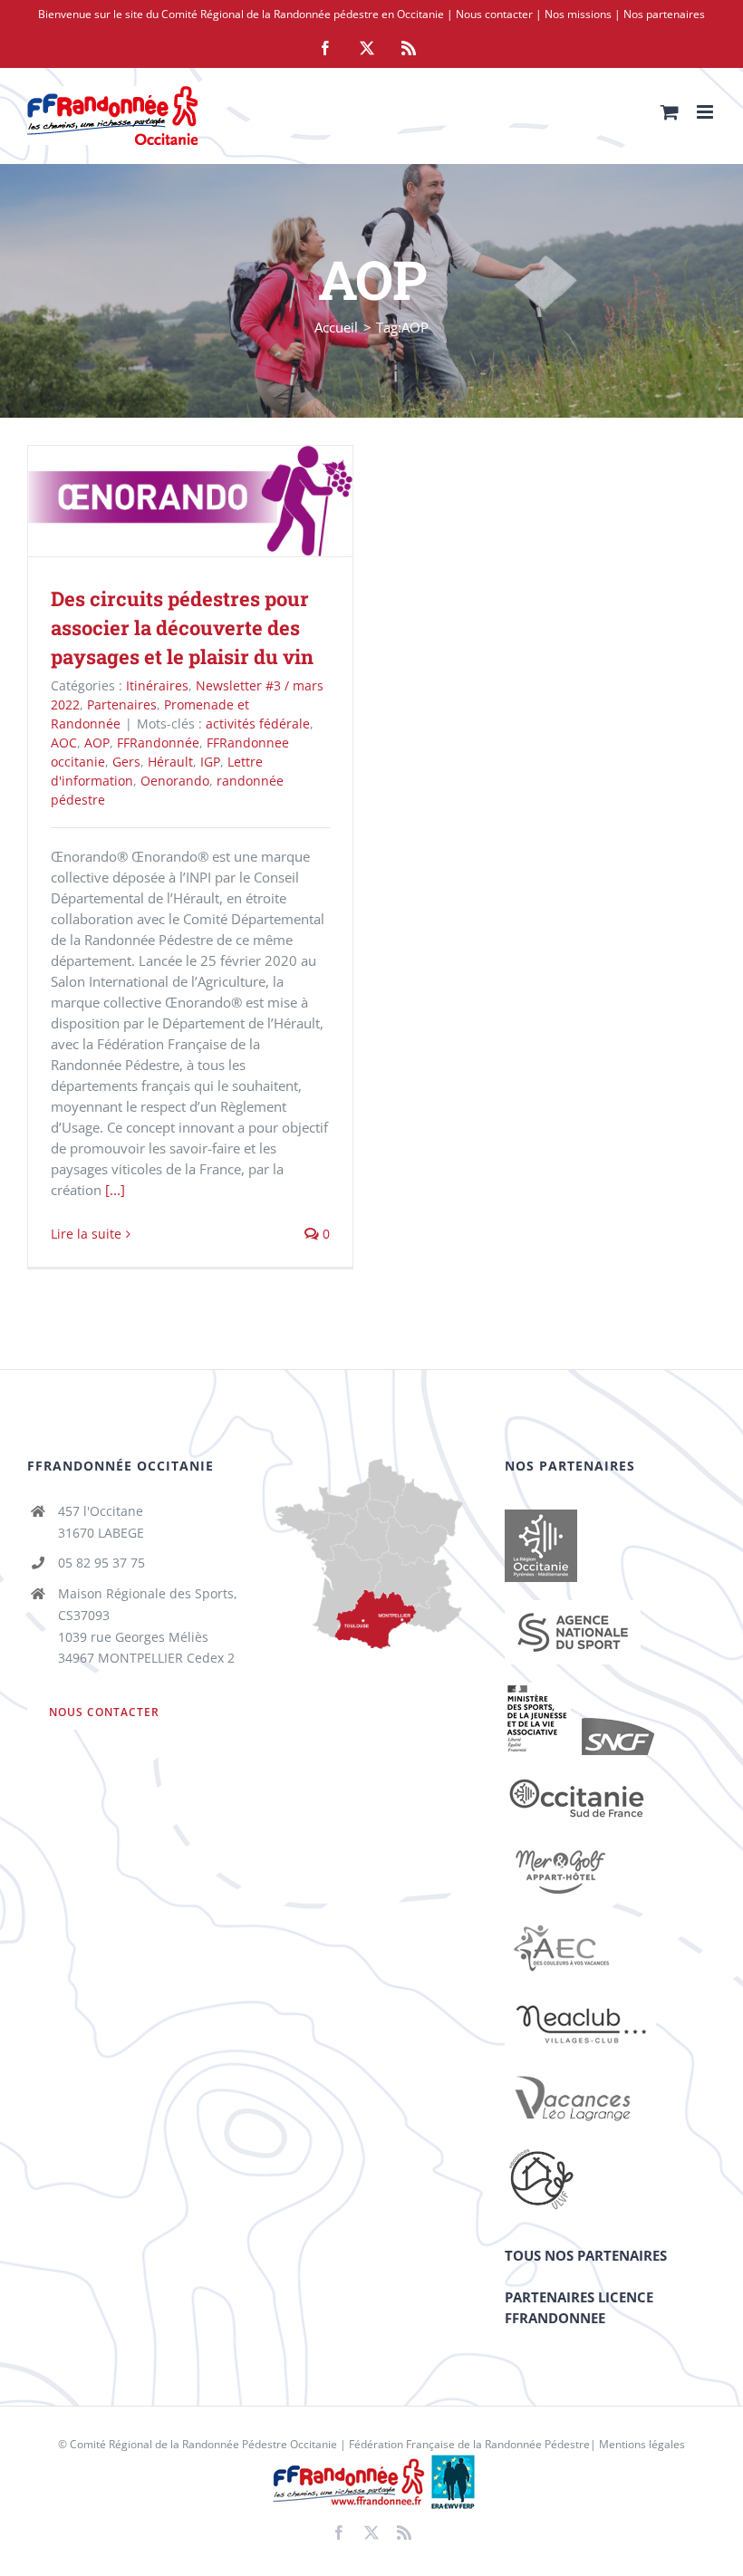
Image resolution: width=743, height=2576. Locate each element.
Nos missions (578, 14)
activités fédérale (258, 724)
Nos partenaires (664, 14)
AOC (64, 743)
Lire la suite (86, 1234)
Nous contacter (494, 14)
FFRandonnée (158, 743)
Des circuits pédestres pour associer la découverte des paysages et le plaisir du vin (164, 502)
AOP (97, 743)
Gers (126, 762)
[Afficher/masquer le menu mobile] (706, 112)
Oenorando (175, 781)
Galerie (217, 502)
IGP (210, 762)
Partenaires (122, 704)
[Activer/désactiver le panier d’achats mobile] (670, 112)
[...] (115, 1190)
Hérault (170, 762)
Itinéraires (157, 685)
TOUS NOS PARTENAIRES (586, 2255)
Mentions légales (642, 2444)
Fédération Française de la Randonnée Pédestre (469, 2444)
